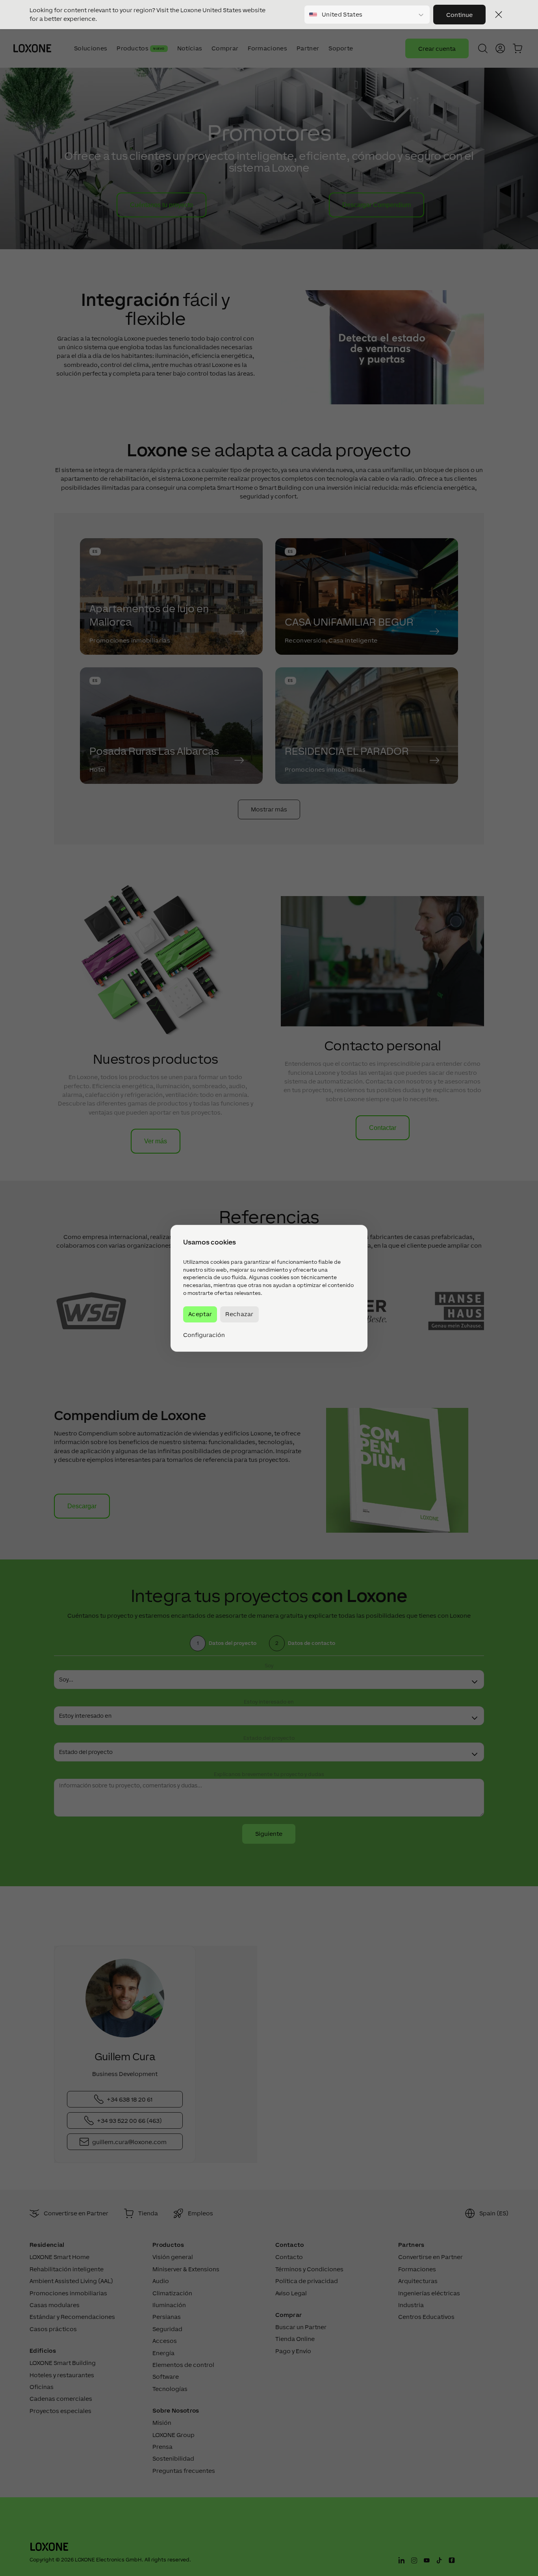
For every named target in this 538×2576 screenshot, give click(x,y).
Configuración (204, 1335)
